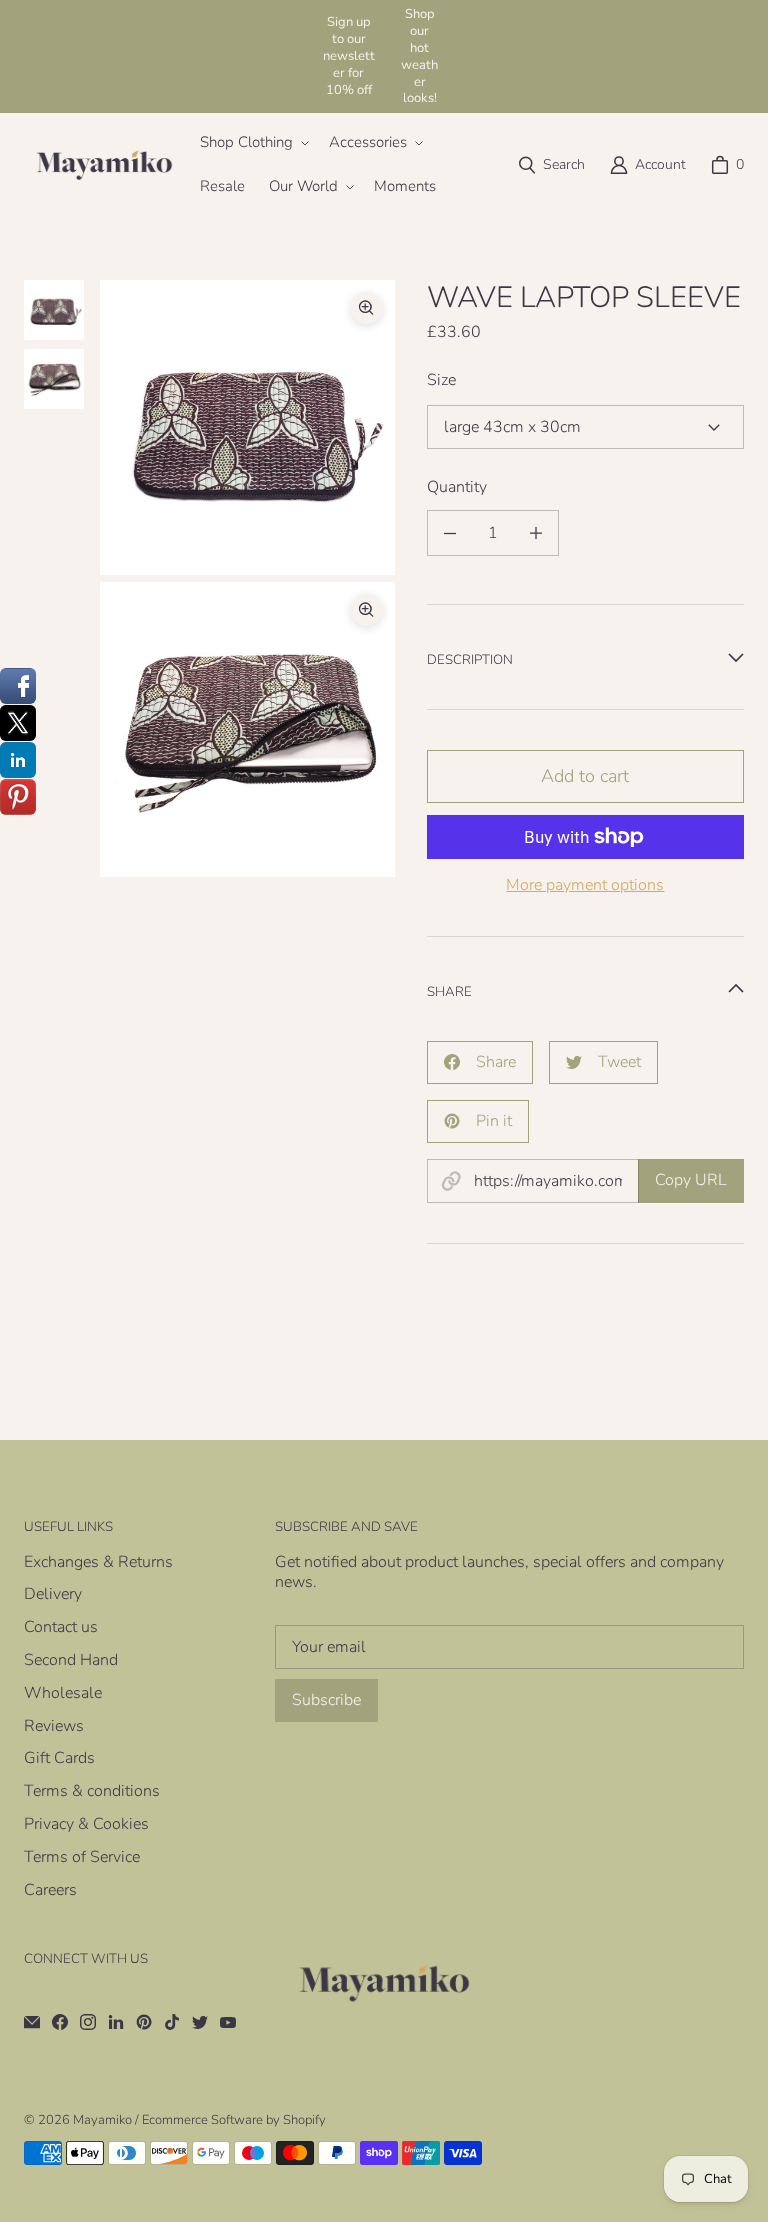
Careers (50, 1890)
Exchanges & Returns (98, 1562)
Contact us (61, 1627)
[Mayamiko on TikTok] (172, 2022)
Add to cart (585, 776)
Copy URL (691, 1180)
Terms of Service (82, 1857)
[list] (247, 578)
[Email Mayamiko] (32, 2022)
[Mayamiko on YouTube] (228, 2022)
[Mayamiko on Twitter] (200, 2022)
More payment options (585, 885)
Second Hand (71, 1660)
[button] (252, 143)
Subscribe (326, 1700)
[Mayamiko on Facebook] (60, 2022)
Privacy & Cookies (86, 1824)
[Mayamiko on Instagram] (88, 2022)
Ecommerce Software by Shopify (234, 2120)
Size (441, 380)
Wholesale (63, 1693)
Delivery (53, 1594)
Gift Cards (59, 1758)
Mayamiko (102, 2120)
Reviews (54, 1726)
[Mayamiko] (104, 165)
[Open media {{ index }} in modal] (247, 428)
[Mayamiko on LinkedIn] (116, 2022)
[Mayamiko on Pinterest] (144, 2022)
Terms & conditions (92, 1791)
